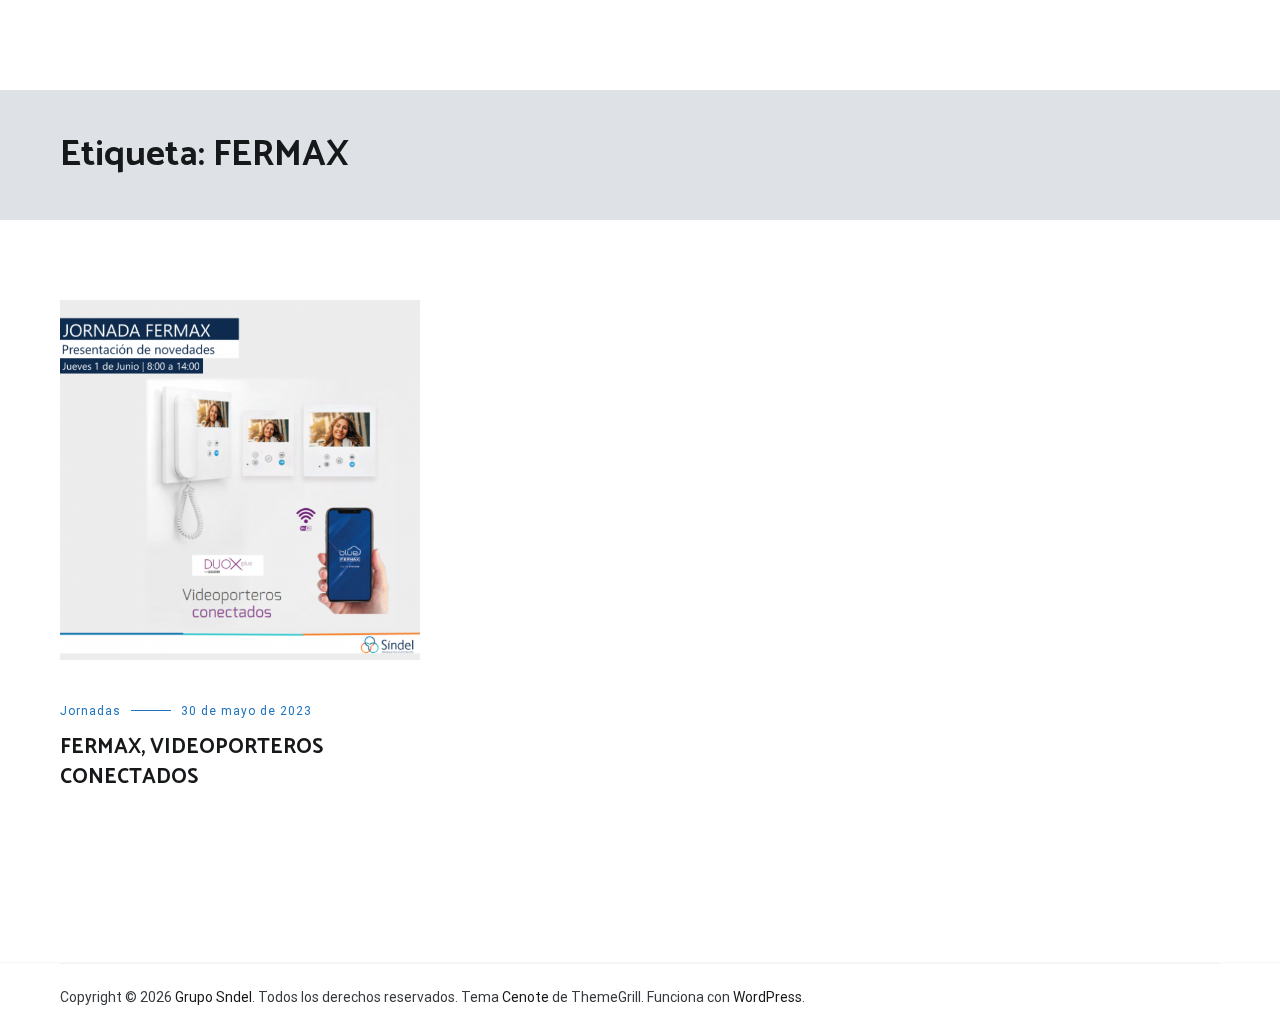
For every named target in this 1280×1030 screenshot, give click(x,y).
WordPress (767, 997)
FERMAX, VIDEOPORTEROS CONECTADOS (191, 761)
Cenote (525, 997)
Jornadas (90, 711)
